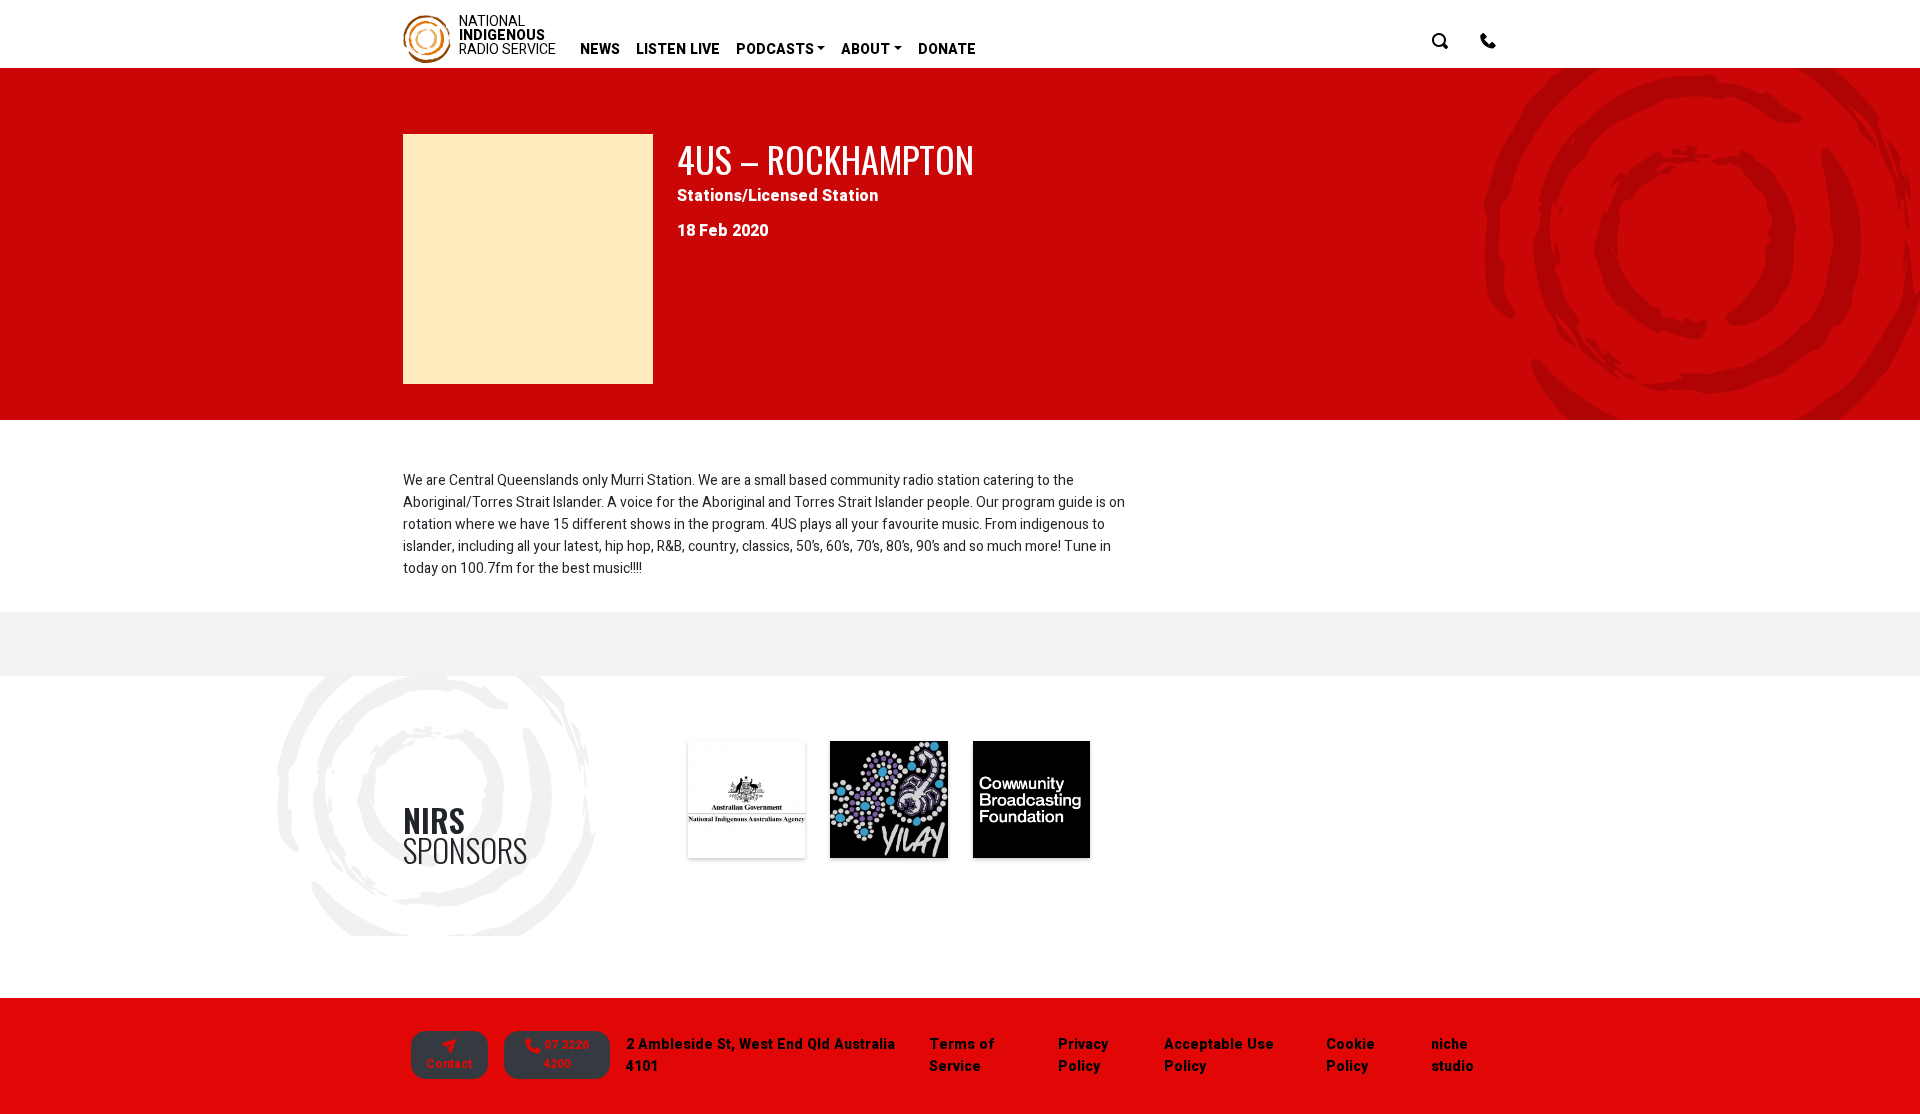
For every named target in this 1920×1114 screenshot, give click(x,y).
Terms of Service (961, 1055)
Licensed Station (813, 196)
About (865, 49)
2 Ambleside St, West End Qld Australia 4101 (760, 1055)
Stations (709, 196)
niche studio (1452, 1055)
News (600, 49)
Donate (947, 49)
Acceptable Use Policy (1219, 1055)
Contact (449, 1064)
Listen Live (678, 49)
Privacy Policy (1083, 1055)
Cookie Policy (1350, 1055)
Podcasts (775, 49)
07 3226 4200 (565, 1054)
